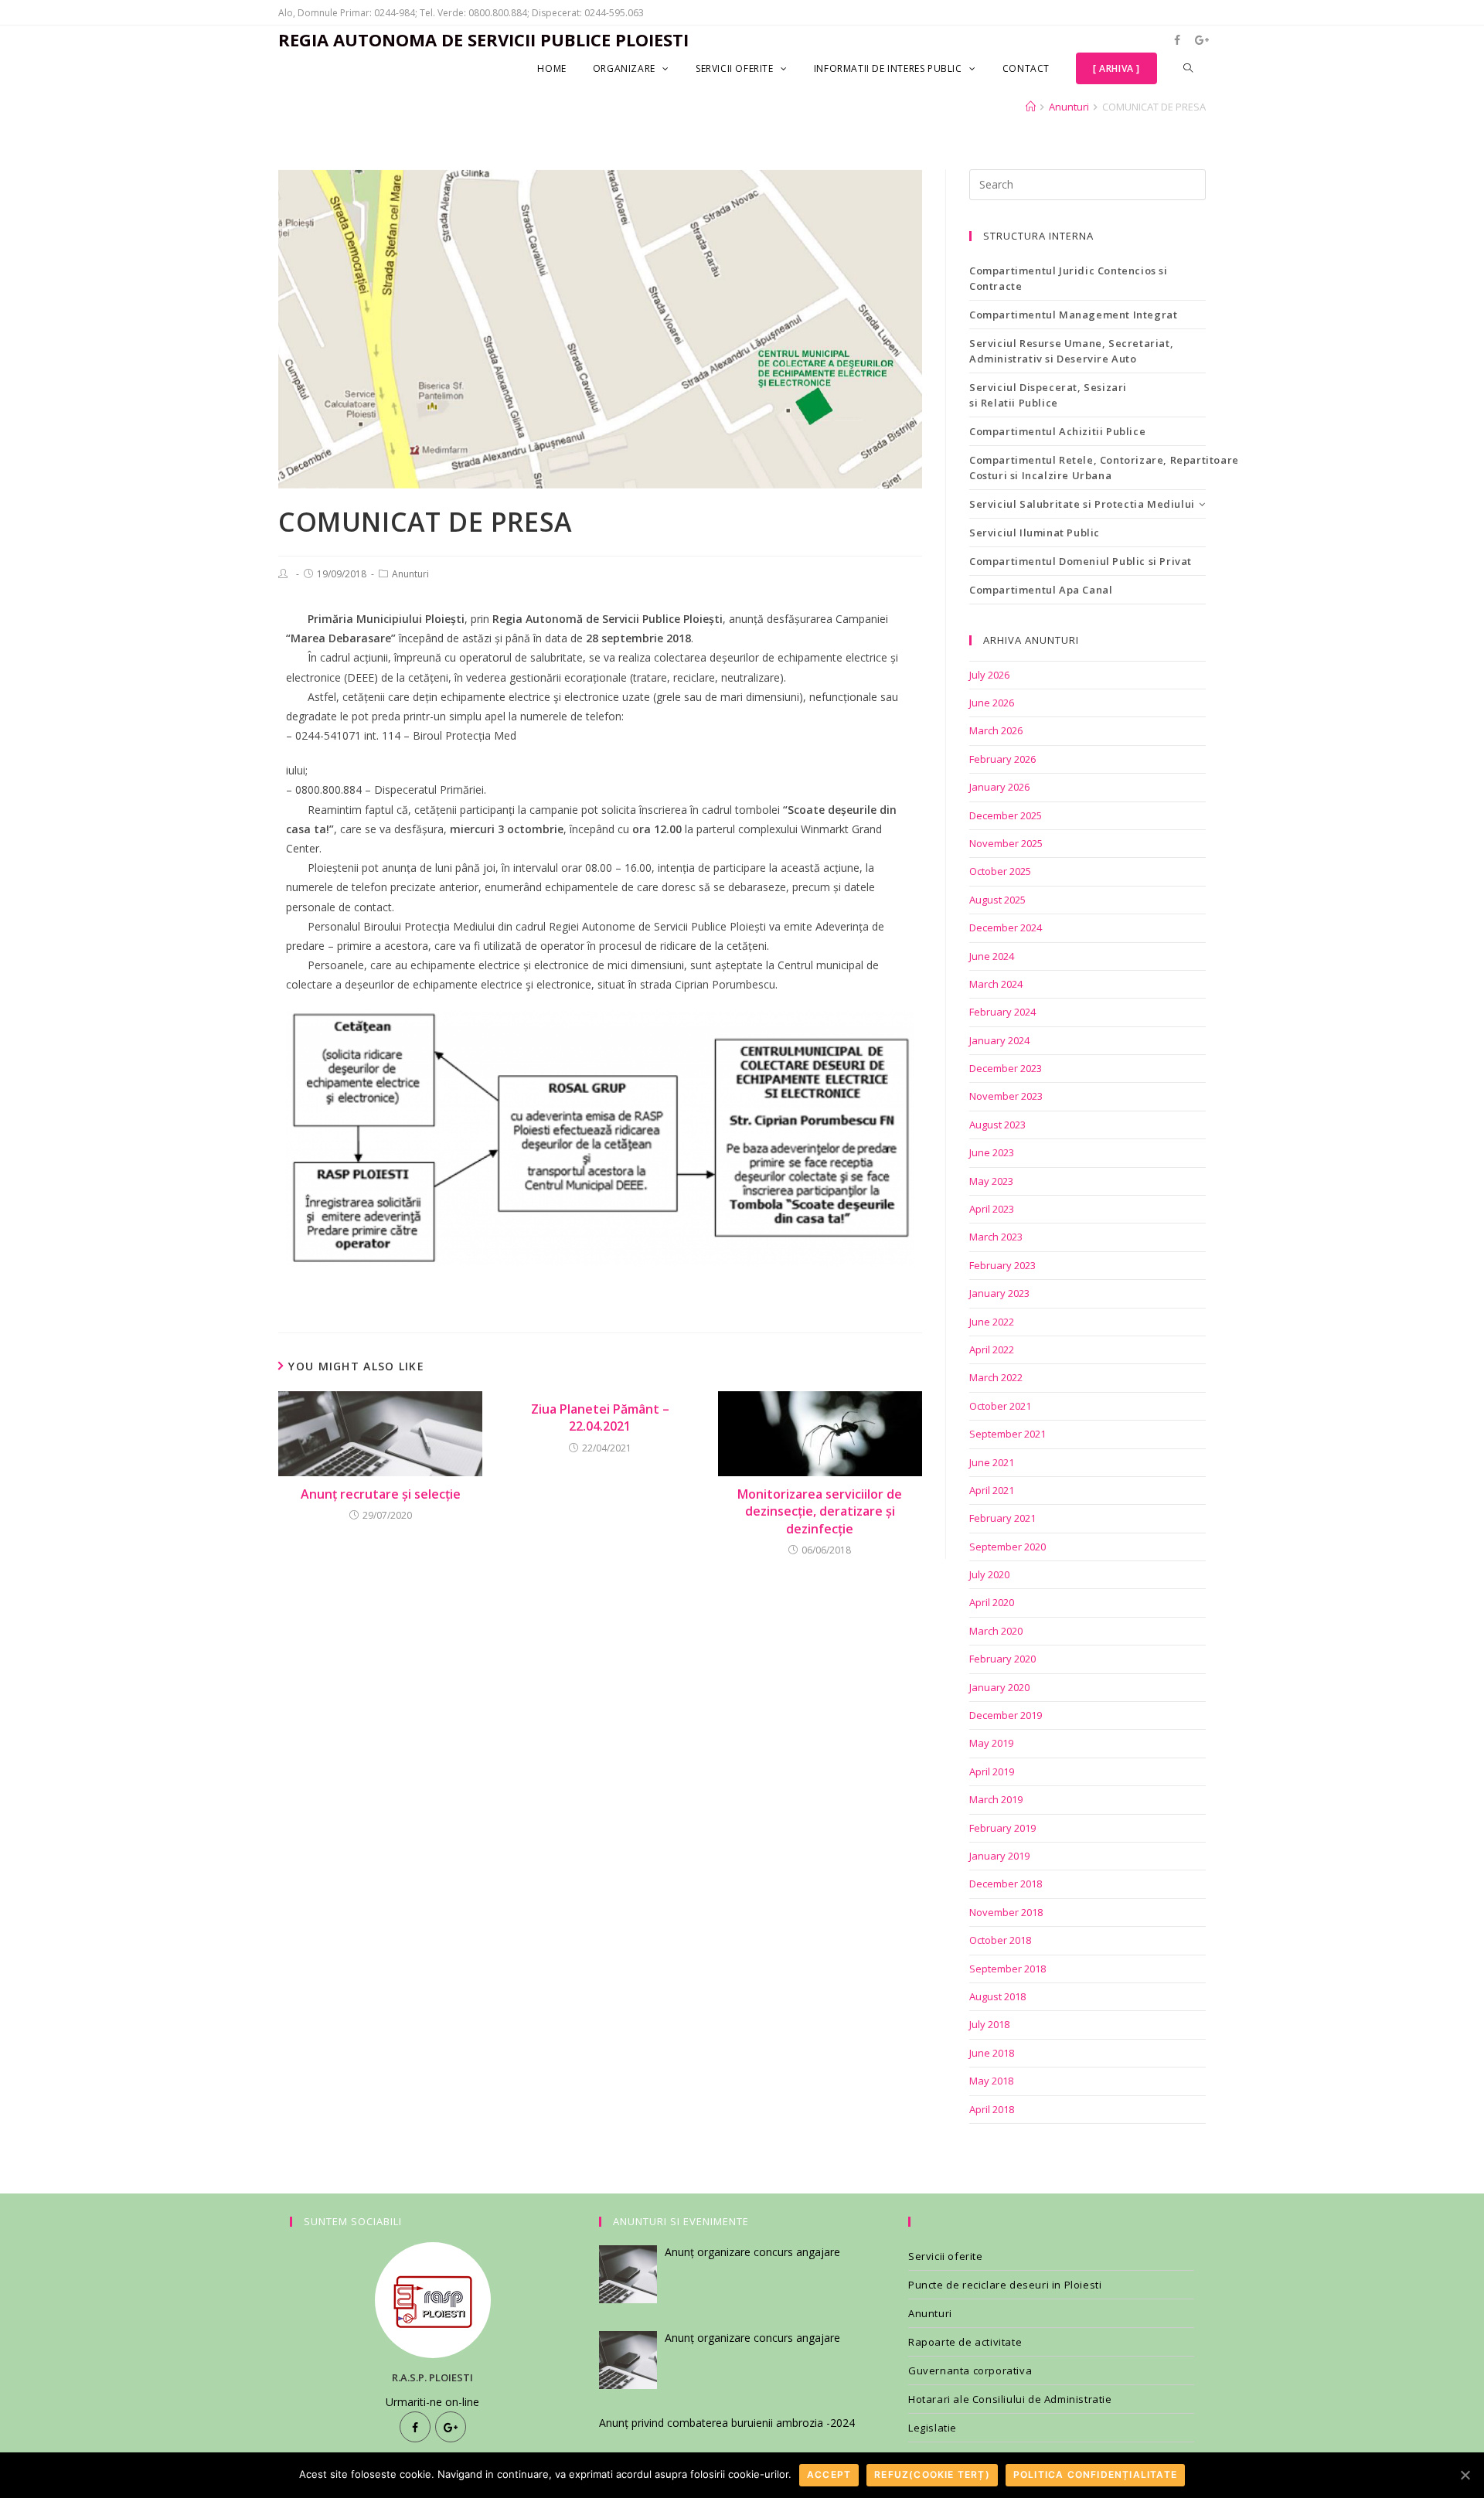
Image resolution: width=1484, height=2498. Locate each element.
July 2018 (989, 2024)
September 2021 (1007, 1434)
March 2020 (996, 1631)
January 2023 (999, 1293)
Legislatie (933, 2428)
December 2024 (1006, 927)
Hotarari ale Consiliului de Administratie (1010, 2399)
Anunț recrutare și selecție (381, 1494)
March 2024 (996, 984)
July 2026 (989, 675)
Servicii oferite (946, 2256)
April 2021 (992, 1490)
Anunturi (410, 574)
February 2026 (1002, 759)
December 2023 (1006, 1068)
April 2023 (992, 1209)
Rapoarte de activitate (965, 2342)
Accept (829, 2474)
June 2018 (992, 2053)
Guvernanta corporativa (970, 2370)
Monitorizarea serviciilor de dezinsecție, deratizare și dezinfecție (820, 1511)
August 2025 (997, 900)
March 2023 (996, 1237)
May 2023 (991, 1181)
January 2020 (999, 1687)
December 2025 (1006, 815)
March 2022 (996, 1377)
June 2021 (992, 1462)
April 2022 (992, 1349)
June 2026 (992, 703)
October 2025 (1000, 871)
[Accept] (1465, 2475)
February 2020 (1002, 1659)
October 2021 (1000, 1406)
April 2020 (992, 1602)
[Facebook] (415, 2427)
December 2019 (1006, 1715)
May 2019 (991, 1743)
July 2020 (989, 1574)
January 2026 (999, 787)
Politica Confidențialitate (1095, 2474)
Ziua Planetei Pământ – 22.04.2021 (600, 1417)
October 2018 (1000, 1940)
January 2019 (999, 1856)
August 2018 (997, 1996)
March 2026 (996, 730)
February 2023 (1002, 1265)
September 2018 (1007, 1969)
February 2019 (1002, 1828)
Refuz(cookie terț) (932, 2474)
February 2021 (1002, 1518)
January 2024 (999, 1040)
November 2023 (1006, 1096)
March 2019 (996, 1799)
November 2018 (1006, 1912)
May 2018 (991, 2081)
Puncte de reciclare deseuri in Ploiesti (1005, 2285)
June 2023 (992, 1152)
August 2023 (997, 1125)
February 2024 (1002, 1012)
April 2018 (992, 2109)
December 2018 (1006, 1884)
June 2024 (992, 956)
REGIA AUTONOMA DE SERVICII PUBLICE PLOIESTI (483, 39)
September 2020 (1007, 1547)
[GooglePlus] (451, 2427)
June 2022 (992, 1322)
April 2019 (992, 1771)
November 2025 (1006, 843)
